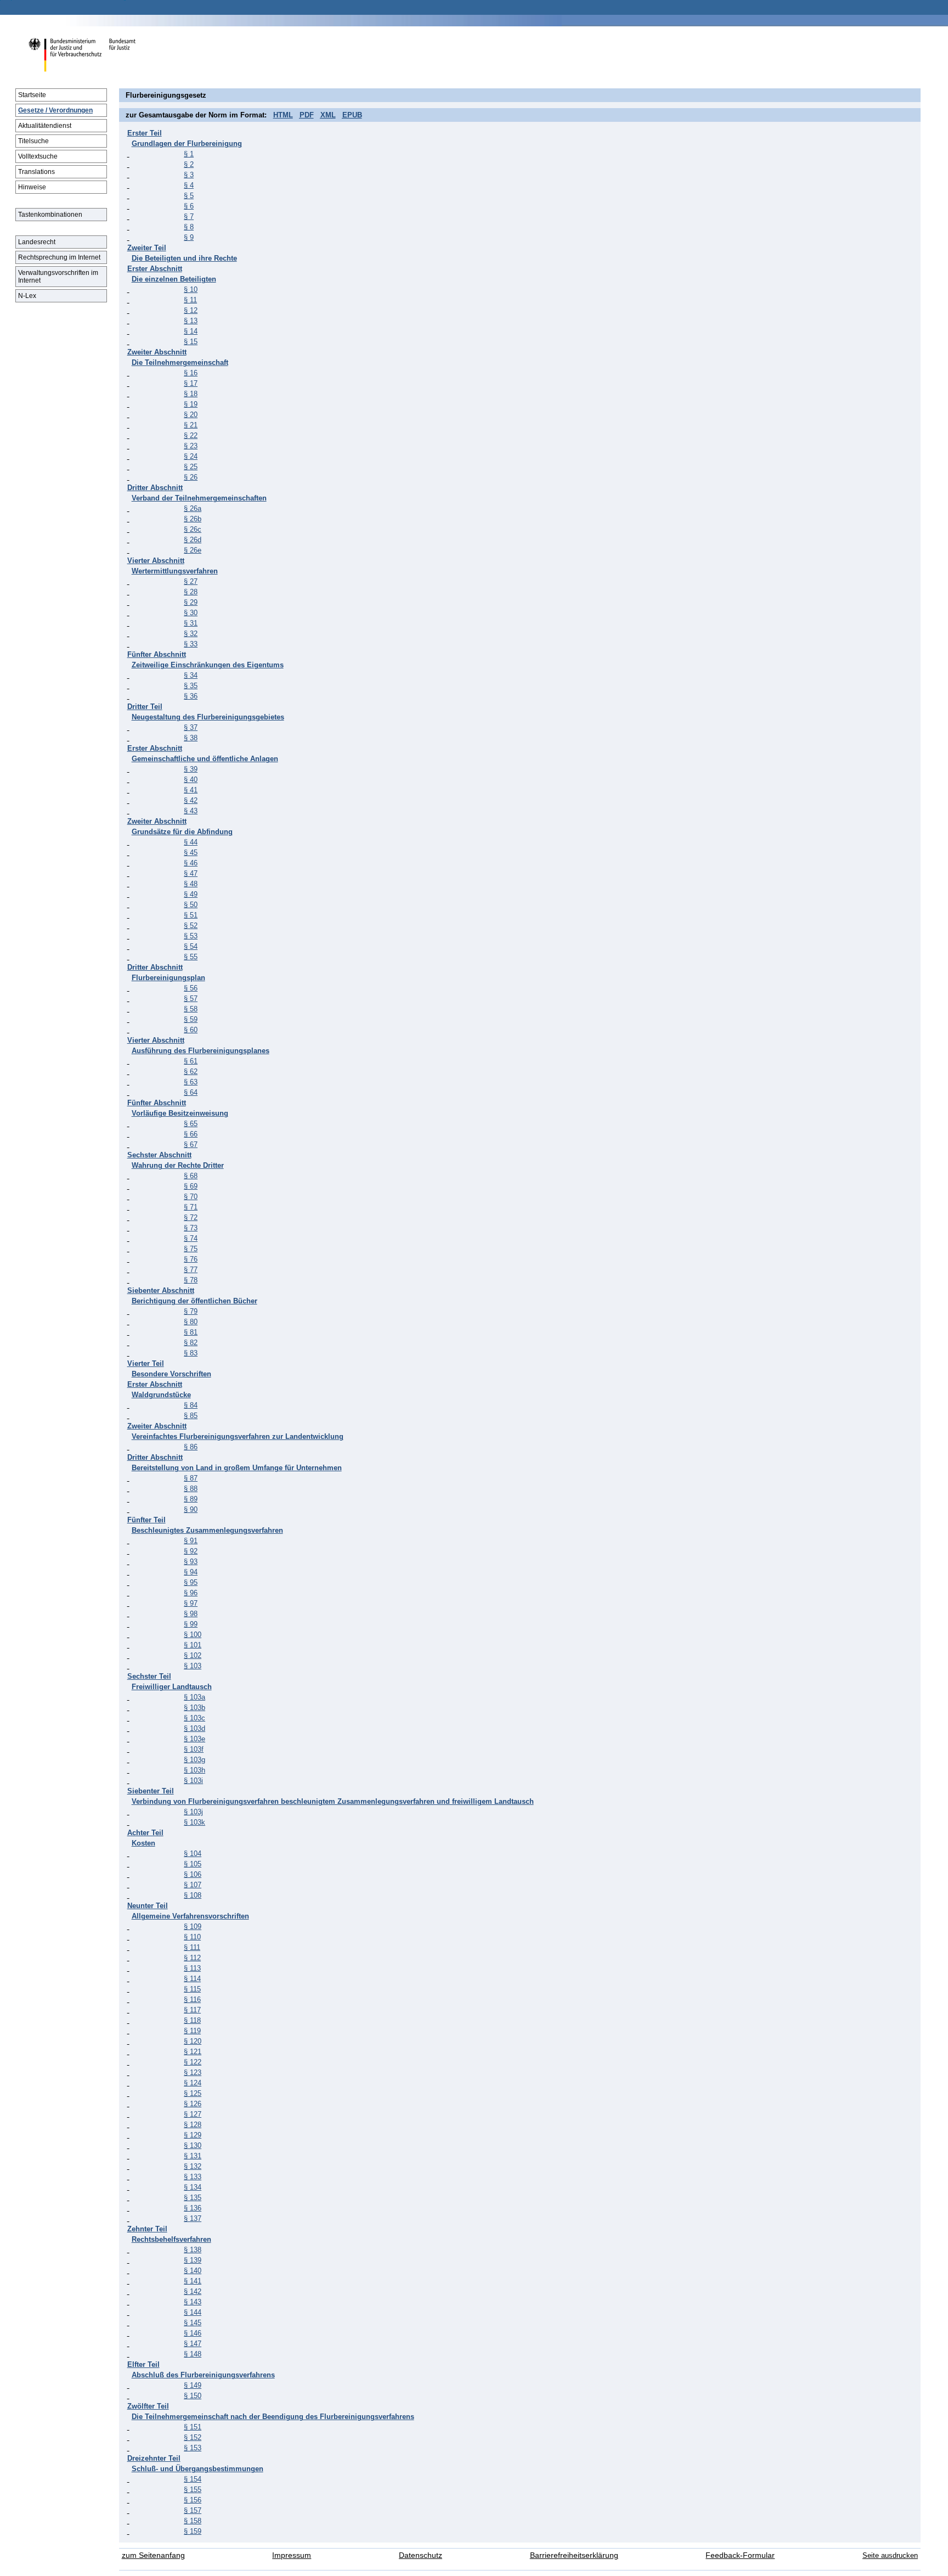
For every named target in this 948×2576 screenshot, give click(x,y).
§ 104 (193, 1854)
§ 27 (191, 581)
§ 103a (194, 1697)
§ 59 (191, 1019)
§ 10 (191, 289)
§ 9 (189, 237)
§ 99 (191, 1624)
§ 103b (194, 1708)
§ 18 (191, 394)
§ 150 (193, 2396)
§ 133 (193, 2177)
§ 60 (191, 1030)
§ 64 (191, 1092)
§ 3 (189, 175)
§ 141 (193, 2281)
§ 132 (193, 2166)
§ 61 (191, 1061)
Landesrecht (37, 242)
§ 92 (191, 1551)
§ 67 (191, 1144)
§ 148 (193, 2354)
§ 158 (193, 2521)
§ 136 (193, 2208)
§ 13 (191, 321)
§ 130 (193, 2145)
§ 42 (191, 800)
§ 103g (194, 1760)
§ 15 (191, 342)
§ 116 (192, 2000)
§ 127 (193, 2114)
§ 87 (191, 1478)
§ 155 (193, 2490)
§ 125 (193, 2093)
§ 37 (191, 727)
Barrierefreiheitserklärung (574, 2555)
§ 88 (191, 1489)
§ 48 (191, 884)
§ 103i (193, 1781)
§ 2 (189, 164)
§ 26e (193, 550)
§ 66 (191, 1134)
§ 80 (191, 1322)
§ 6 (189, 206)
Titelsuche (33, 141)
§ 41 (191, 790)
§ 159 (193, 2531)
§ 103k (194, 1822)
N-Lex (27, 296)
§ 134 (193, 2187)
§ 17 (191, 383)
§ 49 (191, 894)
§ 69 (191, 1186)
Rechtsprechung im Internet (59, 257)
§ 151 (193, 2427)
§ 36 (191, 696)
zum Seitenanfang (153, 2555)
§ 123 (193, 2072)
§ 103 (193, 1666)
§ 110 (192, 1937)
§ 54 (191, 946)
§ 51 (191, 915)
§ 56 (191, 988)
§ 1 (189, 154)
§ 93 (191, 1562)
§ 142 (193, 2291)
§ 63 (191, 1082)
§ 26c (193, 529)
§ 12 (191, 310)
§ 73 (191, 1228)
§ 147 (193, 2344)
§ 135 (193, 2198)
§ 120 (193, 2041)
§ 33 (191, 644)
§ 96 (191, 1593)
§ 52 (191, 926)
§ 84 (191, 1405)
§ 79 (191, 1311)
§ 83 (191, 1353)
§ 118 (192, 2020)
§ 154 (193, 2479)
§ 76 (191, 1259)
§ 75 (191, 1249)
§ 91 (191, 1541)
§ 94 (191, 1572)
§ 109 (193, 1927)
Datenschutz (421, 2555)
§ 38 (191, 738)
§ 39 (191, 769)
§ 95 (191, 1582)
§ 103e (194, 1739)
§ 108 (193, 1895)
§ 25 (191, 467)
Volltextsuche (38, 156)
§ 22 (191, 435)
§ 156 (193, 2500)
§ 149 (193, 2385)
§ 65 (191, 1124)
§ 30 (191, 613)
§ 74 (191, 1238)
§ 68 (191, 1176)
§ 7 (189, 216)
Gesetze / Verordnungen (55, 110)
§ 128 (193, 2125)
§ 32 (191, 634)
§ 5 (189, 196)
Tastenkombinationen (50, 215)
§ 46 (191, 863)
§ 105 (193, 1864)
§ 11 (190, 300)
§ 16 (191, 373)
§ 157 (193, 2510)
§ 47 (191, 873)
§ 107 (193, 1885)
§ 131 (193, 2156)
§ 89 (191, 1499)
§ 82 (191, 1343)
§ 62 (191, 1072)
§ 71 (191, 1207)
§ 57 (191, 999)
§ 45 (191, 853)
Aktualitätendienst (45, 126)
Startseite (32, 95)
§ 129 (193, 2135)
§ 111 (192, 1947)
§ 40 (191, 780)
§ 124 (193, 2083)
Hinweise (32, 187)
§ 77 (191, 1270)
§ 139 (193, 2260)
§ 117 (192, 2010)
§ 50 (191, 905)
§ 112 (192, 1958)
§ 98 (191, 1614)
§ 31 (191, 623)
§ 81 (191, 1332)
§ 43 (191, 811)
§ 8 (189, 227)
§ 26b (193, 519)
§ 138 (193, 2250)
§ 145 (193, 2323)
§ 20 (191, 415)
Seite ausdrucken (890, 2555)
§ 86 (191, 1447)
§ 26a (193, 508)
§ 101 (193, 1645)
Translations (36, 172)
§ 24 (191, 456)
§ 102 (193, 1655)
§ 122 (193, 2062)
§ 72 (191, 1217)
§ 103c (194, 1718)
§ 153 (193, 2448)
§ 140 (193, 2271)
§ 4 (189, 185)
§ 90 (191, 1509)
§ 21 (191, 425)
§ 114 (192, 1979)
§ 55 (191, 957)
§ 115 (192, 1989)
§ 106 (193, 1874)
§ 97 (191, 1603)
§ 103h (194, 1770)
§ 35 (191, 686)
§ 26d (193, 540)
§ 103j (193, 1812)
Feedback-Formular (740, 2555)
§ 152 (193, 2437)
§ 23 (191, 446)
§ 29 (191, 602)
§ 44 (191, 842)
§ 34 (191, 675)
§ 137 (193, 2218)
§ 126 (193, 2104)
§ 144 (193, 2312)
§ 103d (194, 1728)
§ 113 (192, 1968)
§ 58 (191, 1009)
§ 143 (193, 2302)
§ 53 (191, 936)
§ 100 (193, 1635)
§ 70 (191, 1197)
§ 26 (191, 477)
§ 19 (191, 404)
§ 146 (193, 2333)
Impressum (292, 2555)
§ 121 (193, 2052)
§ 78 (191, 1280)
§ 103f (194, 1749)
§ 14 (191, 331)
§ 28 (191, 592)
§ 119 (192, 2031)
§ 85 (191, 1416)
